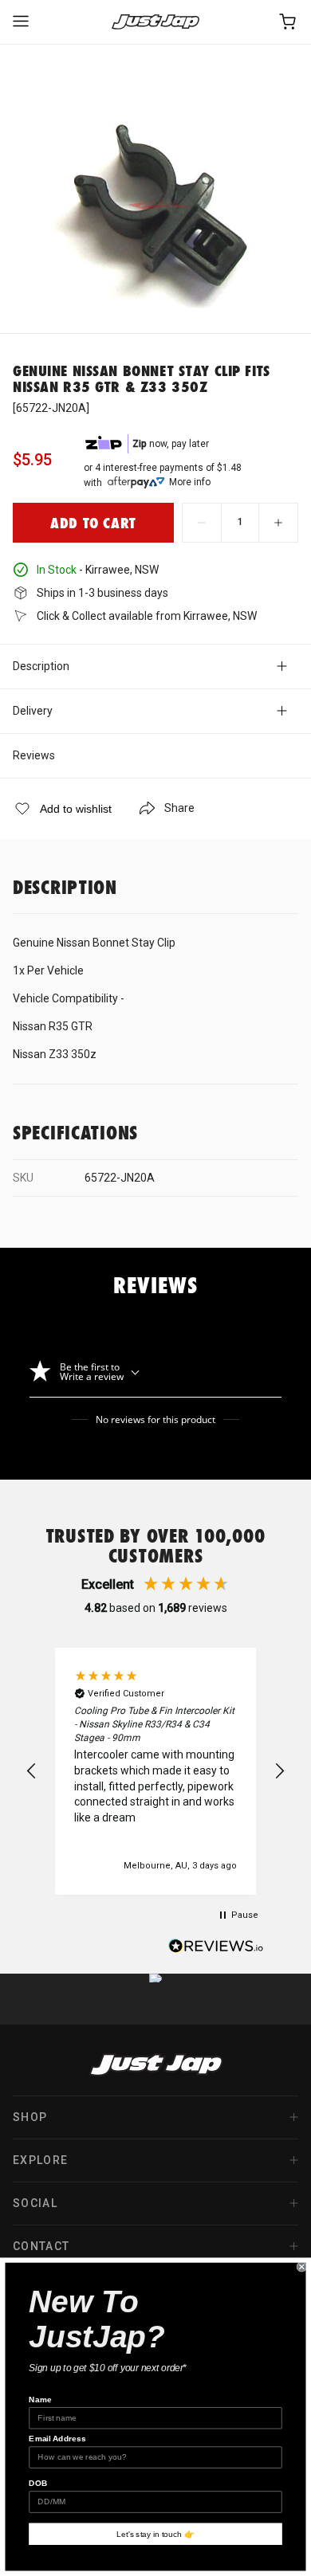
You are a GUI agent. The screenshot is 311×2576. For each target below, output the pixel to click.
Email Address (57, 2439)
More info (190, 482)
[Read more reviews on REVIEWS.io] (216, 1948)
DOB (38, 2483)
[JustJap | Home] (155, 22)
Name (40, 2400)
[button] (32, 1771)
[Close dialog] (302, 2266)
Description (41, 666)
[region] (155, 1771)
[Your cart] (289, 22)
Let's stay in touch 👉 (155, 2534)
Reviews (34, 755)
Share (179, 808)
